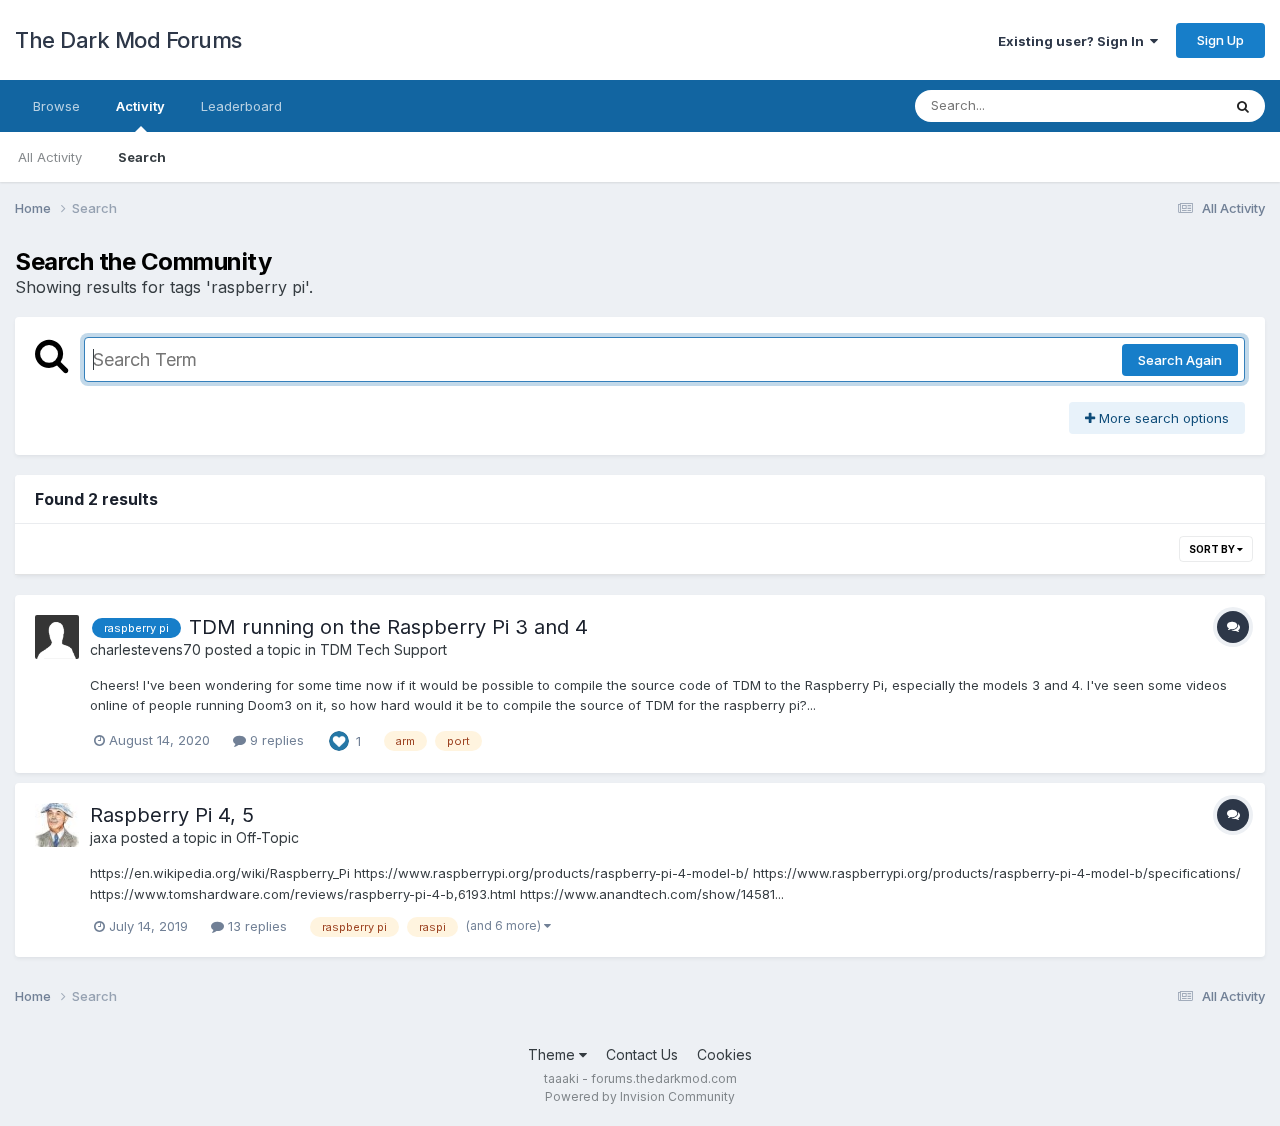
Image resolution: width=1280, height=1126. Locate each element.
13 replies (255, 926)
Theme (553, 1054)
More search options (1162, 418)
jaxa (103, 837)
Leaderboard (241, 106)
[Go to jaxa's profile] (57, 825)
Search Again (1180, 360)
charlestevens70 (145, 649)
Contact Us (642, 1054)
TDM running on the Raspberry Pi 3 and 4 (388, 627)
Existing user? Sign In (1074, 41)
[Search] (1243, 106)
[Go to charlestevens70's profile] (57, 637)
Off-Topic (267, 837)
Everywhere (1159, 105)
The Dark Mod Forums (128, 40)
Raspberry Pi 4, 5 (172, 815)
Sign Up (1220, 40)
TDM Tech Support (383, 649)
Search (142, 157)
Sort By (1213, 549)
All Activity (50, 157)
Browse (56, 106)
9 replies (275, 740)
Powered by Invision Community (640, 1096)
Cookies (724, 1054)
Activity (140, 106)
